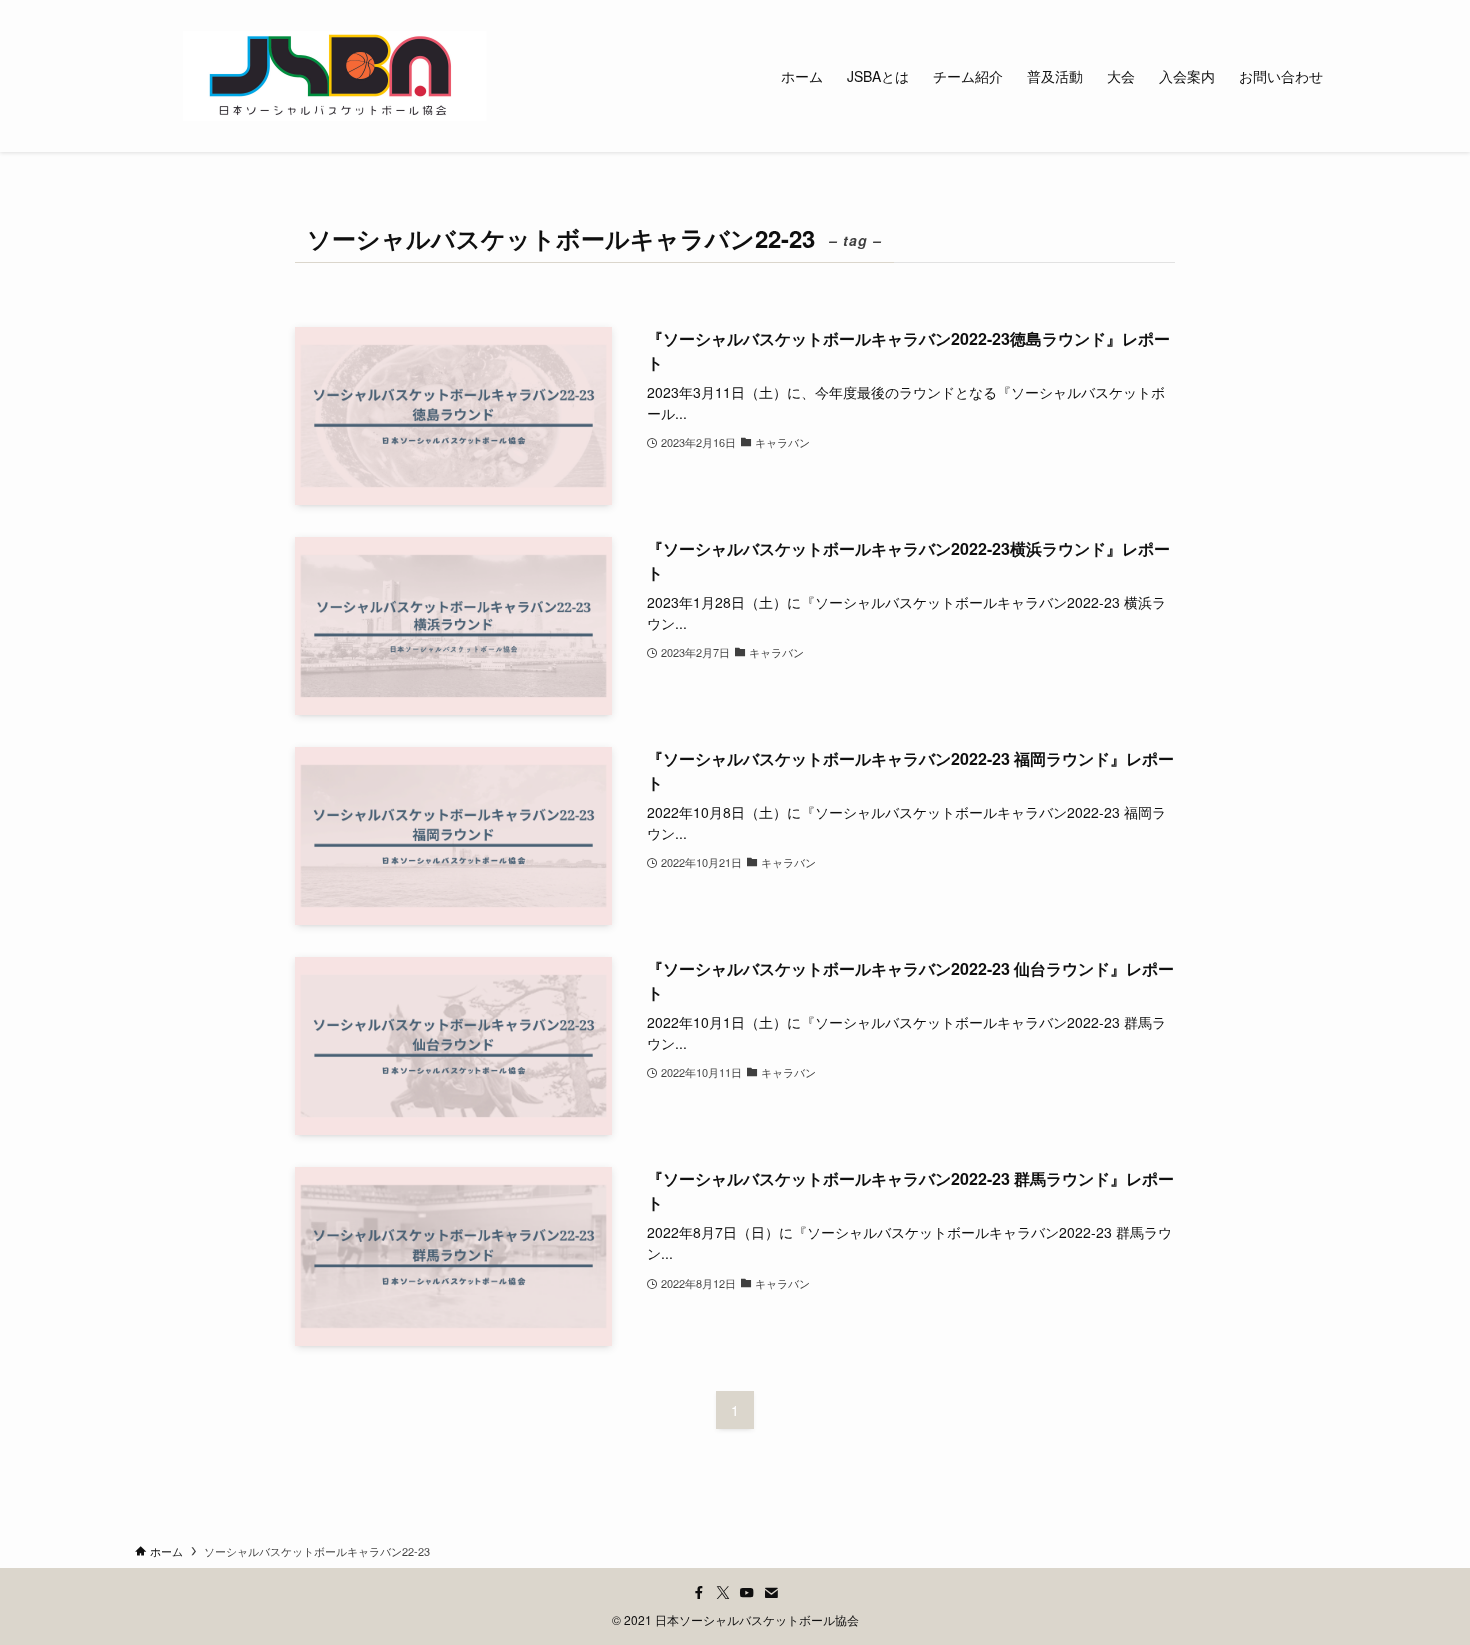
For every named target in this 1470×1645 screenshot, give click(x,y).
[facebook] (699, 1593)
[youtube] (747, 1593)
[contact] (771, 1593)
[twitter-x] (723, 1593)
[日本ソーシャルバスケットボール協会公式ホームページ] (335, 76)
